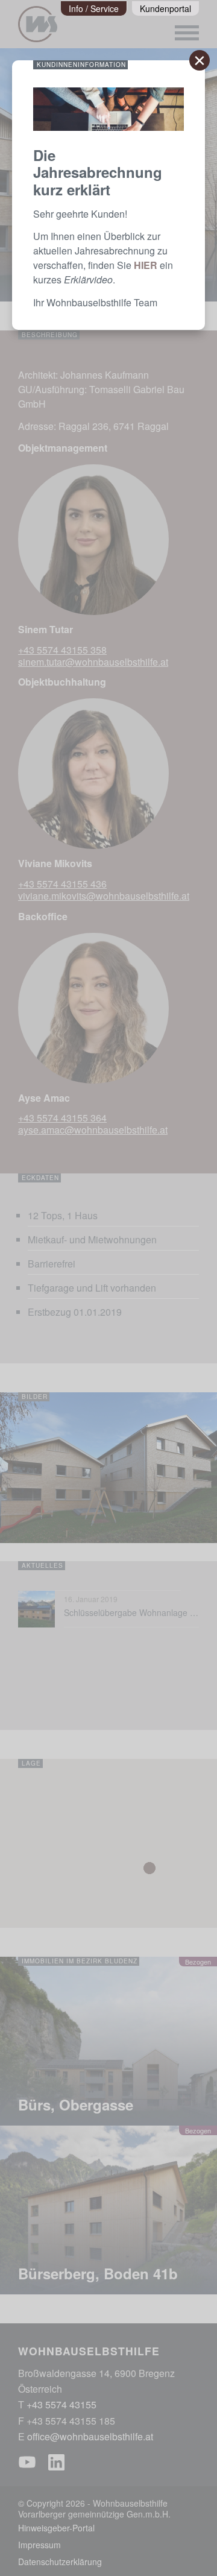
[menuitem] (94, 8)
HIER (146, 265)
